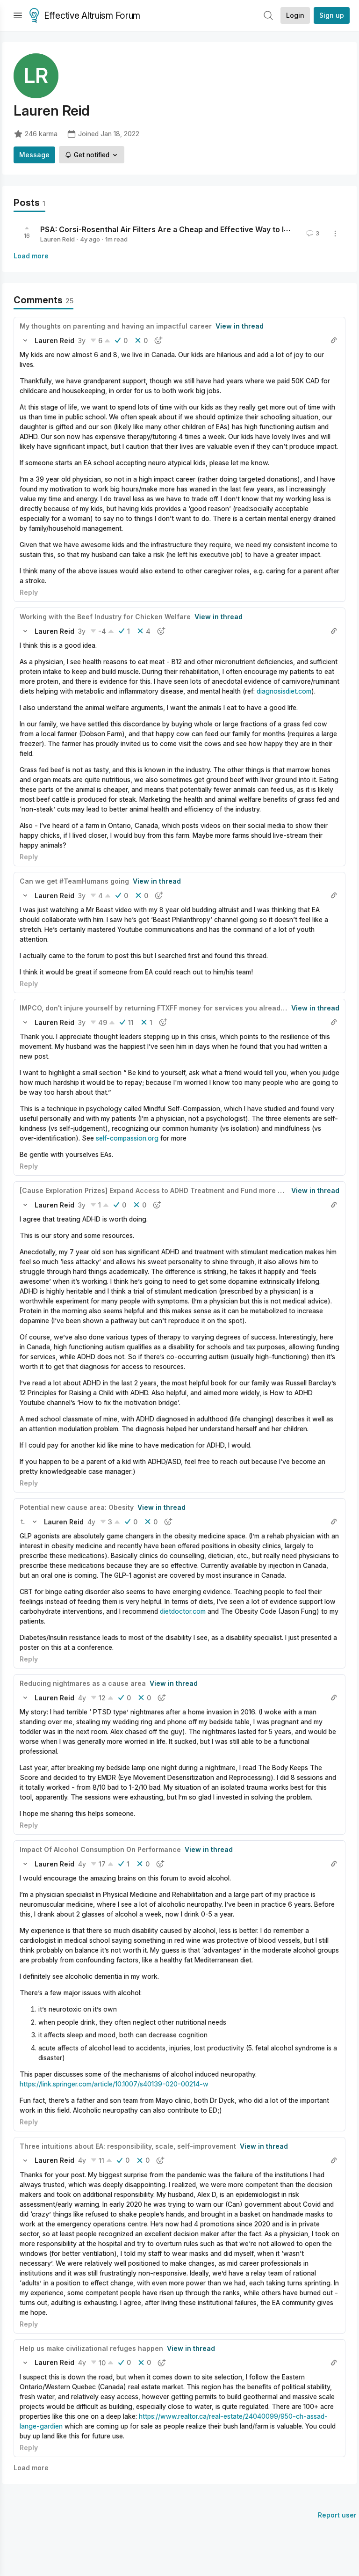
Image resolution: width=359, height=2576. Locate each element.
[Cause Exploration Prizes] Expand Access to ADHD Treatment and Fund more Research (165, 1190)
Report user (337, 2515)
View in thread (240, 326)
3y (82, 340)
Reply (29, 592)
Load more (31, 256)
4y (91, 1522)
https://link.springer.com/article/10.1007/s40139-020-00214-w (114, 2084)
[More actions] (335, 234)
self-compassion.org (127, 1138)
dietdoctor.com (183, 1611)
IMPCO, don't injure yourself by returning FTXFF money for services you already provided (168, 1008)
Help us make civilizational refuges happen (91, 2348)
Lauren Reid (57, 239)
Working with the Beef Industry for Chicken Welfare (105, 617)
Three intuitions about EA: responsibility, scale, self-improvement (128, 2146)
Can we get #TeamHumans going (74, 881)
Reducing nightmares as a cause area (83, 1683)
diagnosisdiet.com (284, 691)
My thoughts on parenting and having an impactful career (116, 326)
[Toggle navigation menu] (18, 15)
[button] (25, 340)
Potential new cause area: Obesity (77, 1507)
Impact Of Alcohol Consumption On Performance (100, 1849)
